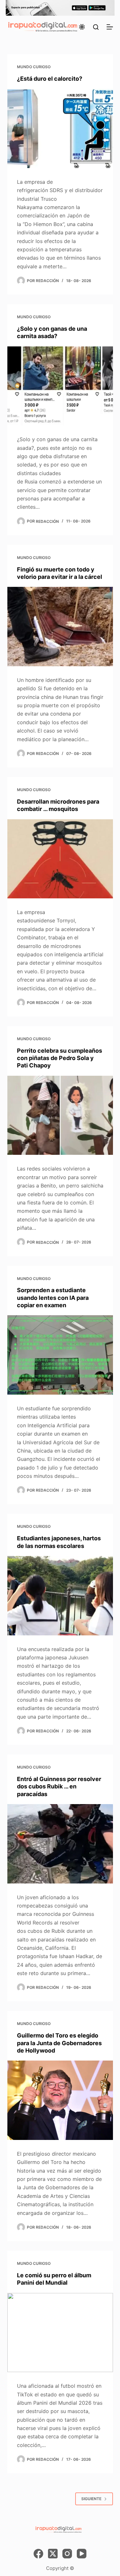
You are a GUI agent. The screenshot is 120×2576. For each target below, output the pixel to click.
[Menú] (110, 27)
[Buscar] (96, 27)
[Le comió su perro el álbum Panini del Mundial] (60, 2333)
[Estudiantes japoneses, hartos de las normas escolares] (60, 1596)
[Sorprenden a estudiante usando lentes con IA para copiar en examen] (60, 1355)
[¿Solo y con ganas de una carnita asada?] (60, 386)
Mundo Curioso (34, 67)
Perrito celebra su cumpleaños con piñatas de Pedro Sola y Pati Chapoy (60, 1058)
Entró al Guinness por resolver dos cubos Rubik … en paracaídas (59, 1786)
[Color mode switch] (82, 27)
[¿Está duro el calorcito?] (60, 128)
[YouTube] (82, 2554)
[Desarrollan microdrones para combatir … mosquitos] (60, 859)
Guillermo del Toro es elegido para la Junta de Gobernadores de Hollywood (59, 2043)
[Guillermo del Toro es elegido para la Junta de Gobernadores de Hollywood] (60, 2100)
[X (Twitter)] (53, 2554)
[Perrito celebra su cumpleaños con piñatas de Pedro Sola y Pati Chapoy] (60, 1115)
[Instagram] (67, 2554)
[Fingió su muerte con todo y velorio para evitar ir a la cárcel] (60, 627)
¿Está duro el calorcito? (50, 79)
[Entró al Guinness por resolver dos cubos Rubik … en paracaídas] (60, 1844)
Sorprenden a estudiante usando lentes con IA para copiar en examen (53, 1298)
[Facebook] (38, 2554)
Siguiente (91, 2499)
